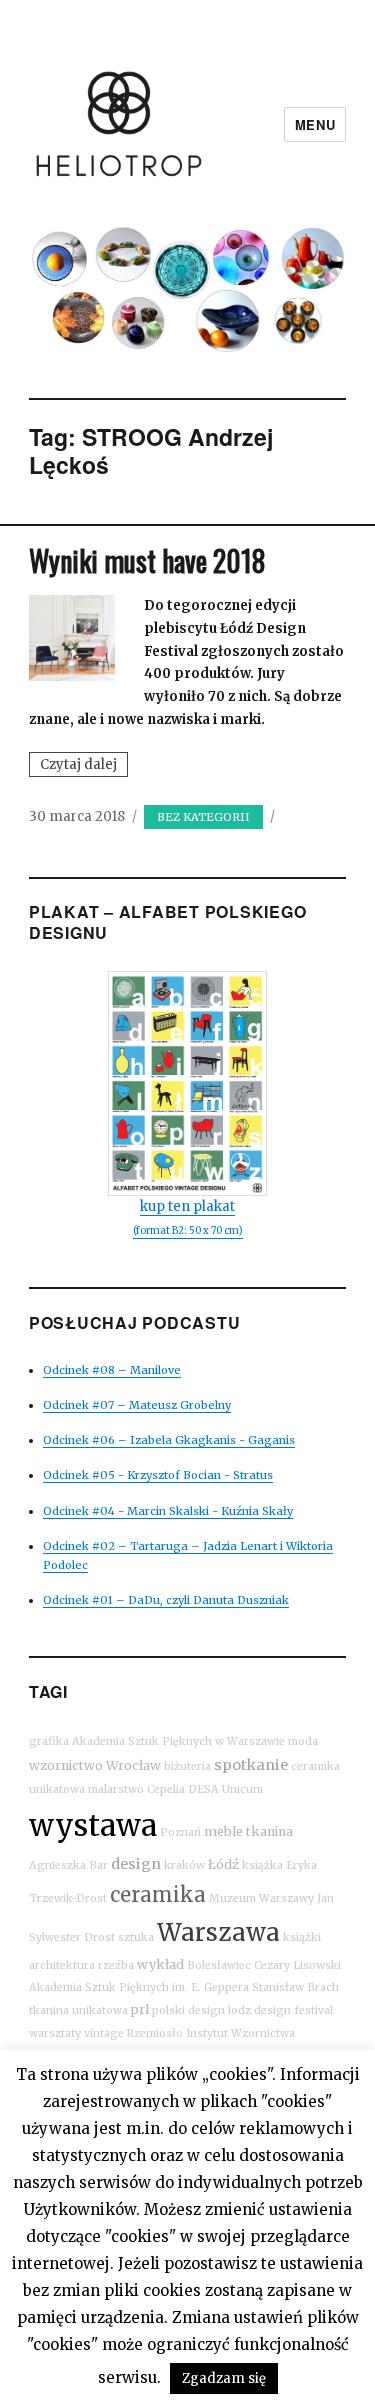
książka (262, 1865)
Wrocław (133, 1765)
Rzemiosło (155, 2033)
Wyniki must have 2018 (147, 560)
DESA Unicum (225, 1789)
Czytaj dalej (84, 766)
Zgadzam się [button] (224, 2378)
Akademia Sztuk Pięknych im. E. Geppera (139, 1987)
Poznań (180, 1832)
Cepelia (166, 1789)
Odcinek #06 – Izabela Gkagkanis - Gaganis (169, 1440)
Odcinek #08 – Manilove (112, 1370)
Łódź (223, 1864)
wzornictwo (66, 1765)
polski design (188, 2010)
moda (303, 1741)
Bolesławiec (219, 1965)
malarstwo (116, 1789)
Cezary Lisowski (297, 1965)
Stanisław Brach (295, 1987)
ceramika (158, 1894)
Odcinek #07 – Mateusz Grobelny (137, 1405)
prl (140, 2009)
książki (302, 1937)
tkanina (269, 1831)
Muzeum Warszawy (261, 1898)
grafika (49, 1741)
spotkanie (251, 1765)
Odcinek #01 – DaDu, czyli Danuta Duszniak (166, 1600)
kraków (184, 1865)
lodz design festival (280, 2010)
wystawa (93, 1825)
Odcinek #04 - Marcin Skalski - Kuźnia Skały (168, 1511)
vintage (104, 2033)
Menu (315, 124)
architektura (62, 1965)
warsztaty (55, 2033)
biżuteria (187, 1766)
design (136, 1864)
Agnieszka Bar (68, 1865)
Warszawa (218, 1932)
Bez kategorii (203, 817)
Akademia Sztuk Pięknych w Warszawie (178, 1741)
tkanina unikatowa (78, 2010)
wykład (160, 1964)
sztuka (136, 1937)
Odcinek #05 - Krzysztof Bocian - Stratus (158, 1475)
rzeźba (116, 1965)
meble (223, 1831)
